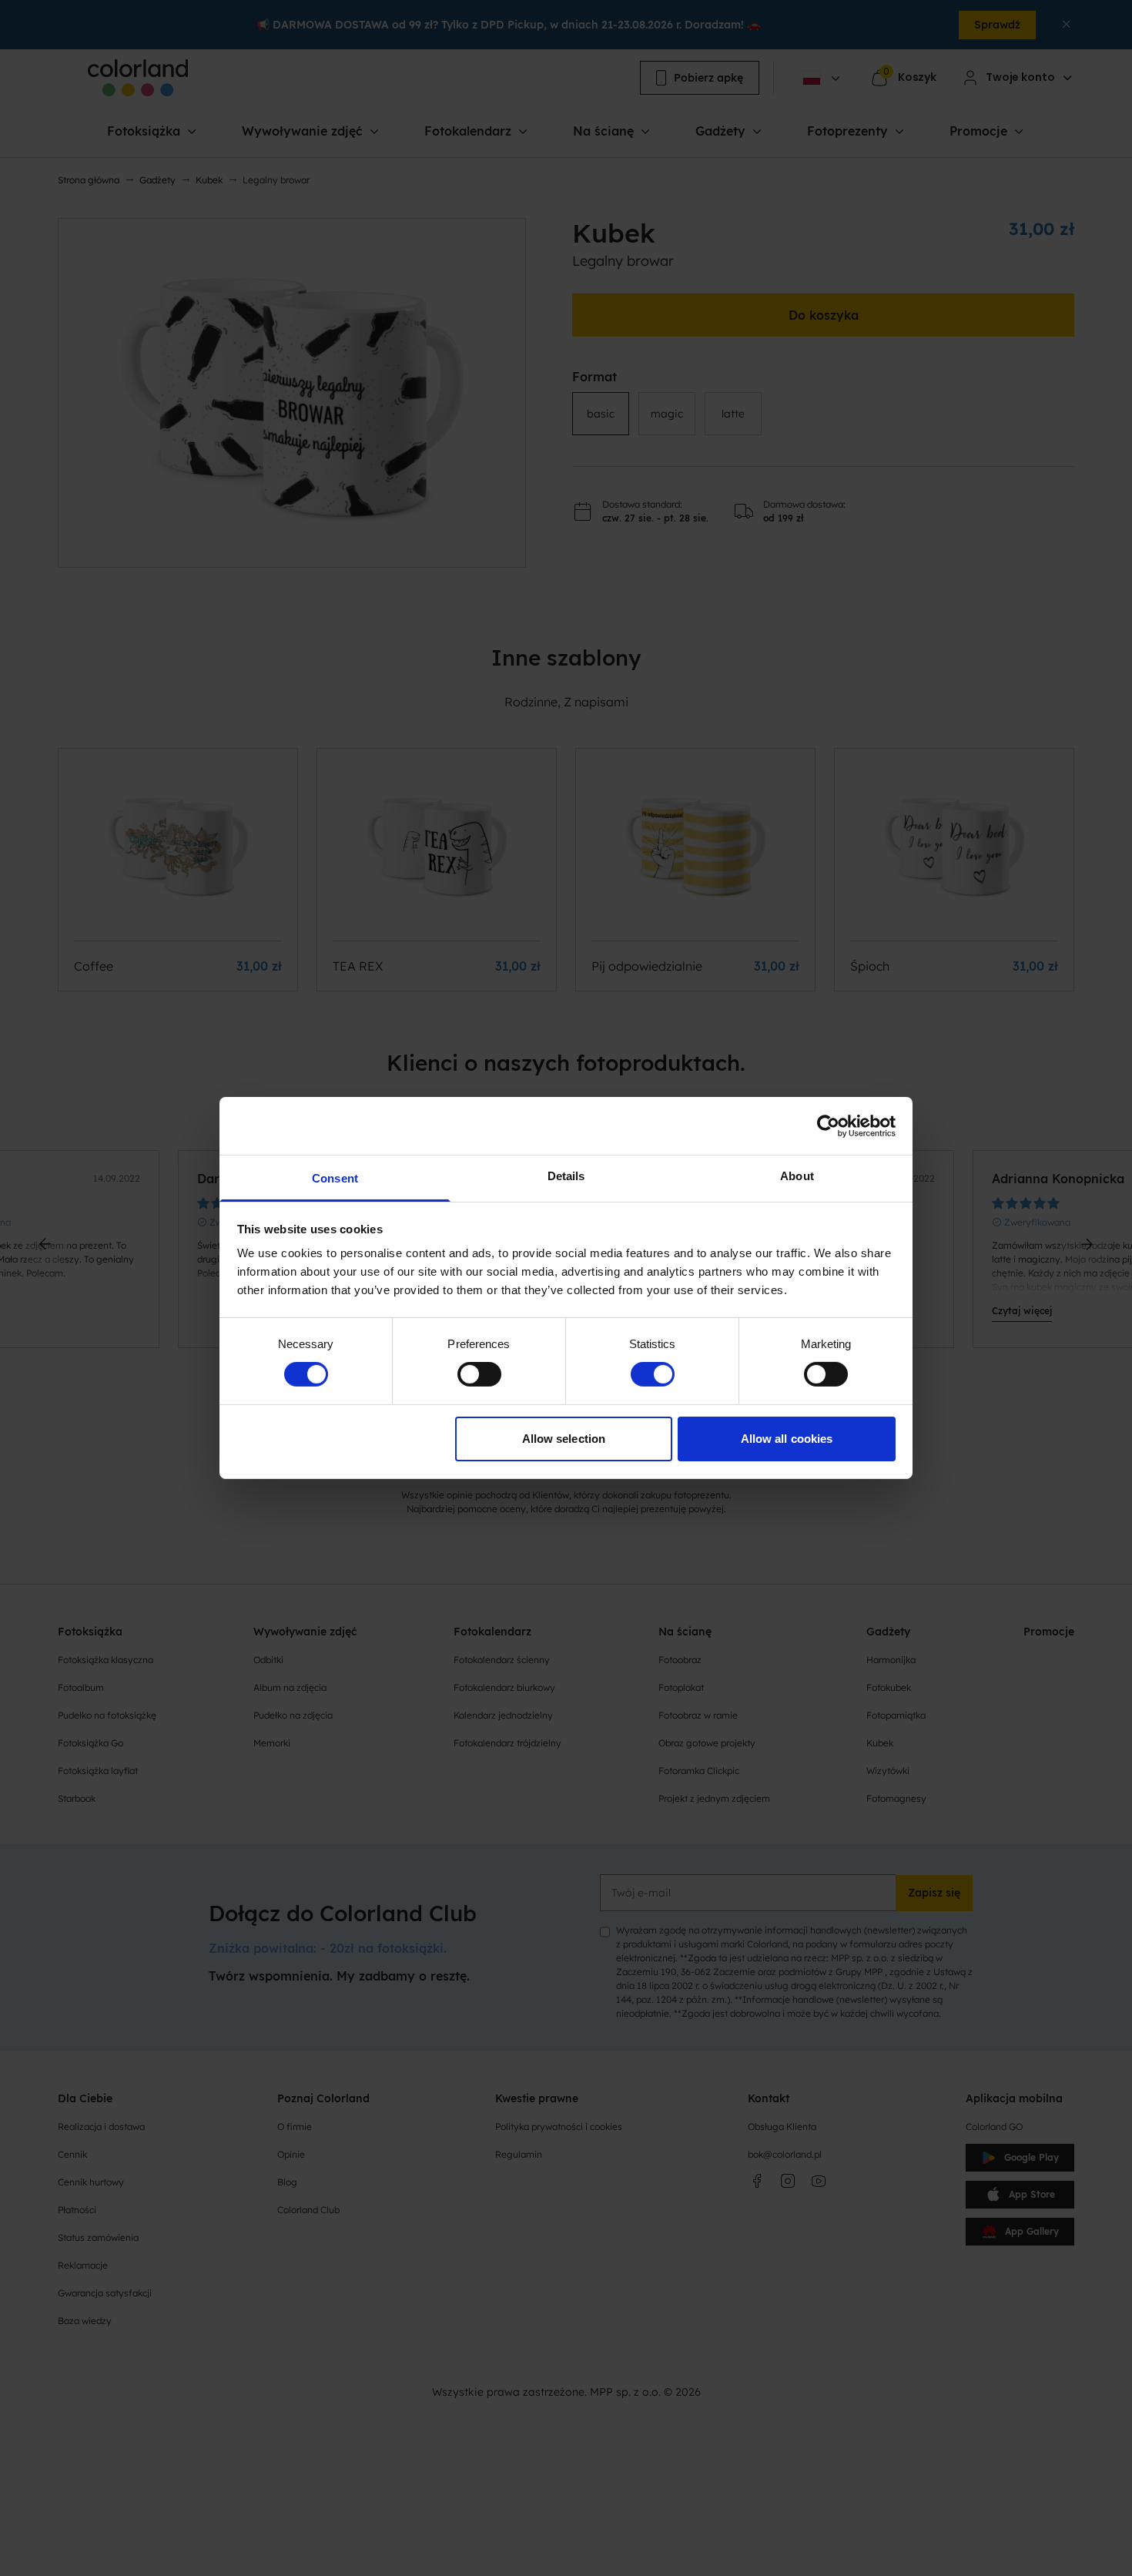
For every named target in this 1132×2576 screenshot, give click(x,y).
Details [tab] (566, 1176)
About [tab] (797, 1176)
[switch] (479, 1374)
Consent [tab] (335, 1178)
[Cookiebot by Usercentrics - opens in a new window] (828, 1125)
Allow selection (564, 1439)
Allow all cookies (787, 1439)
